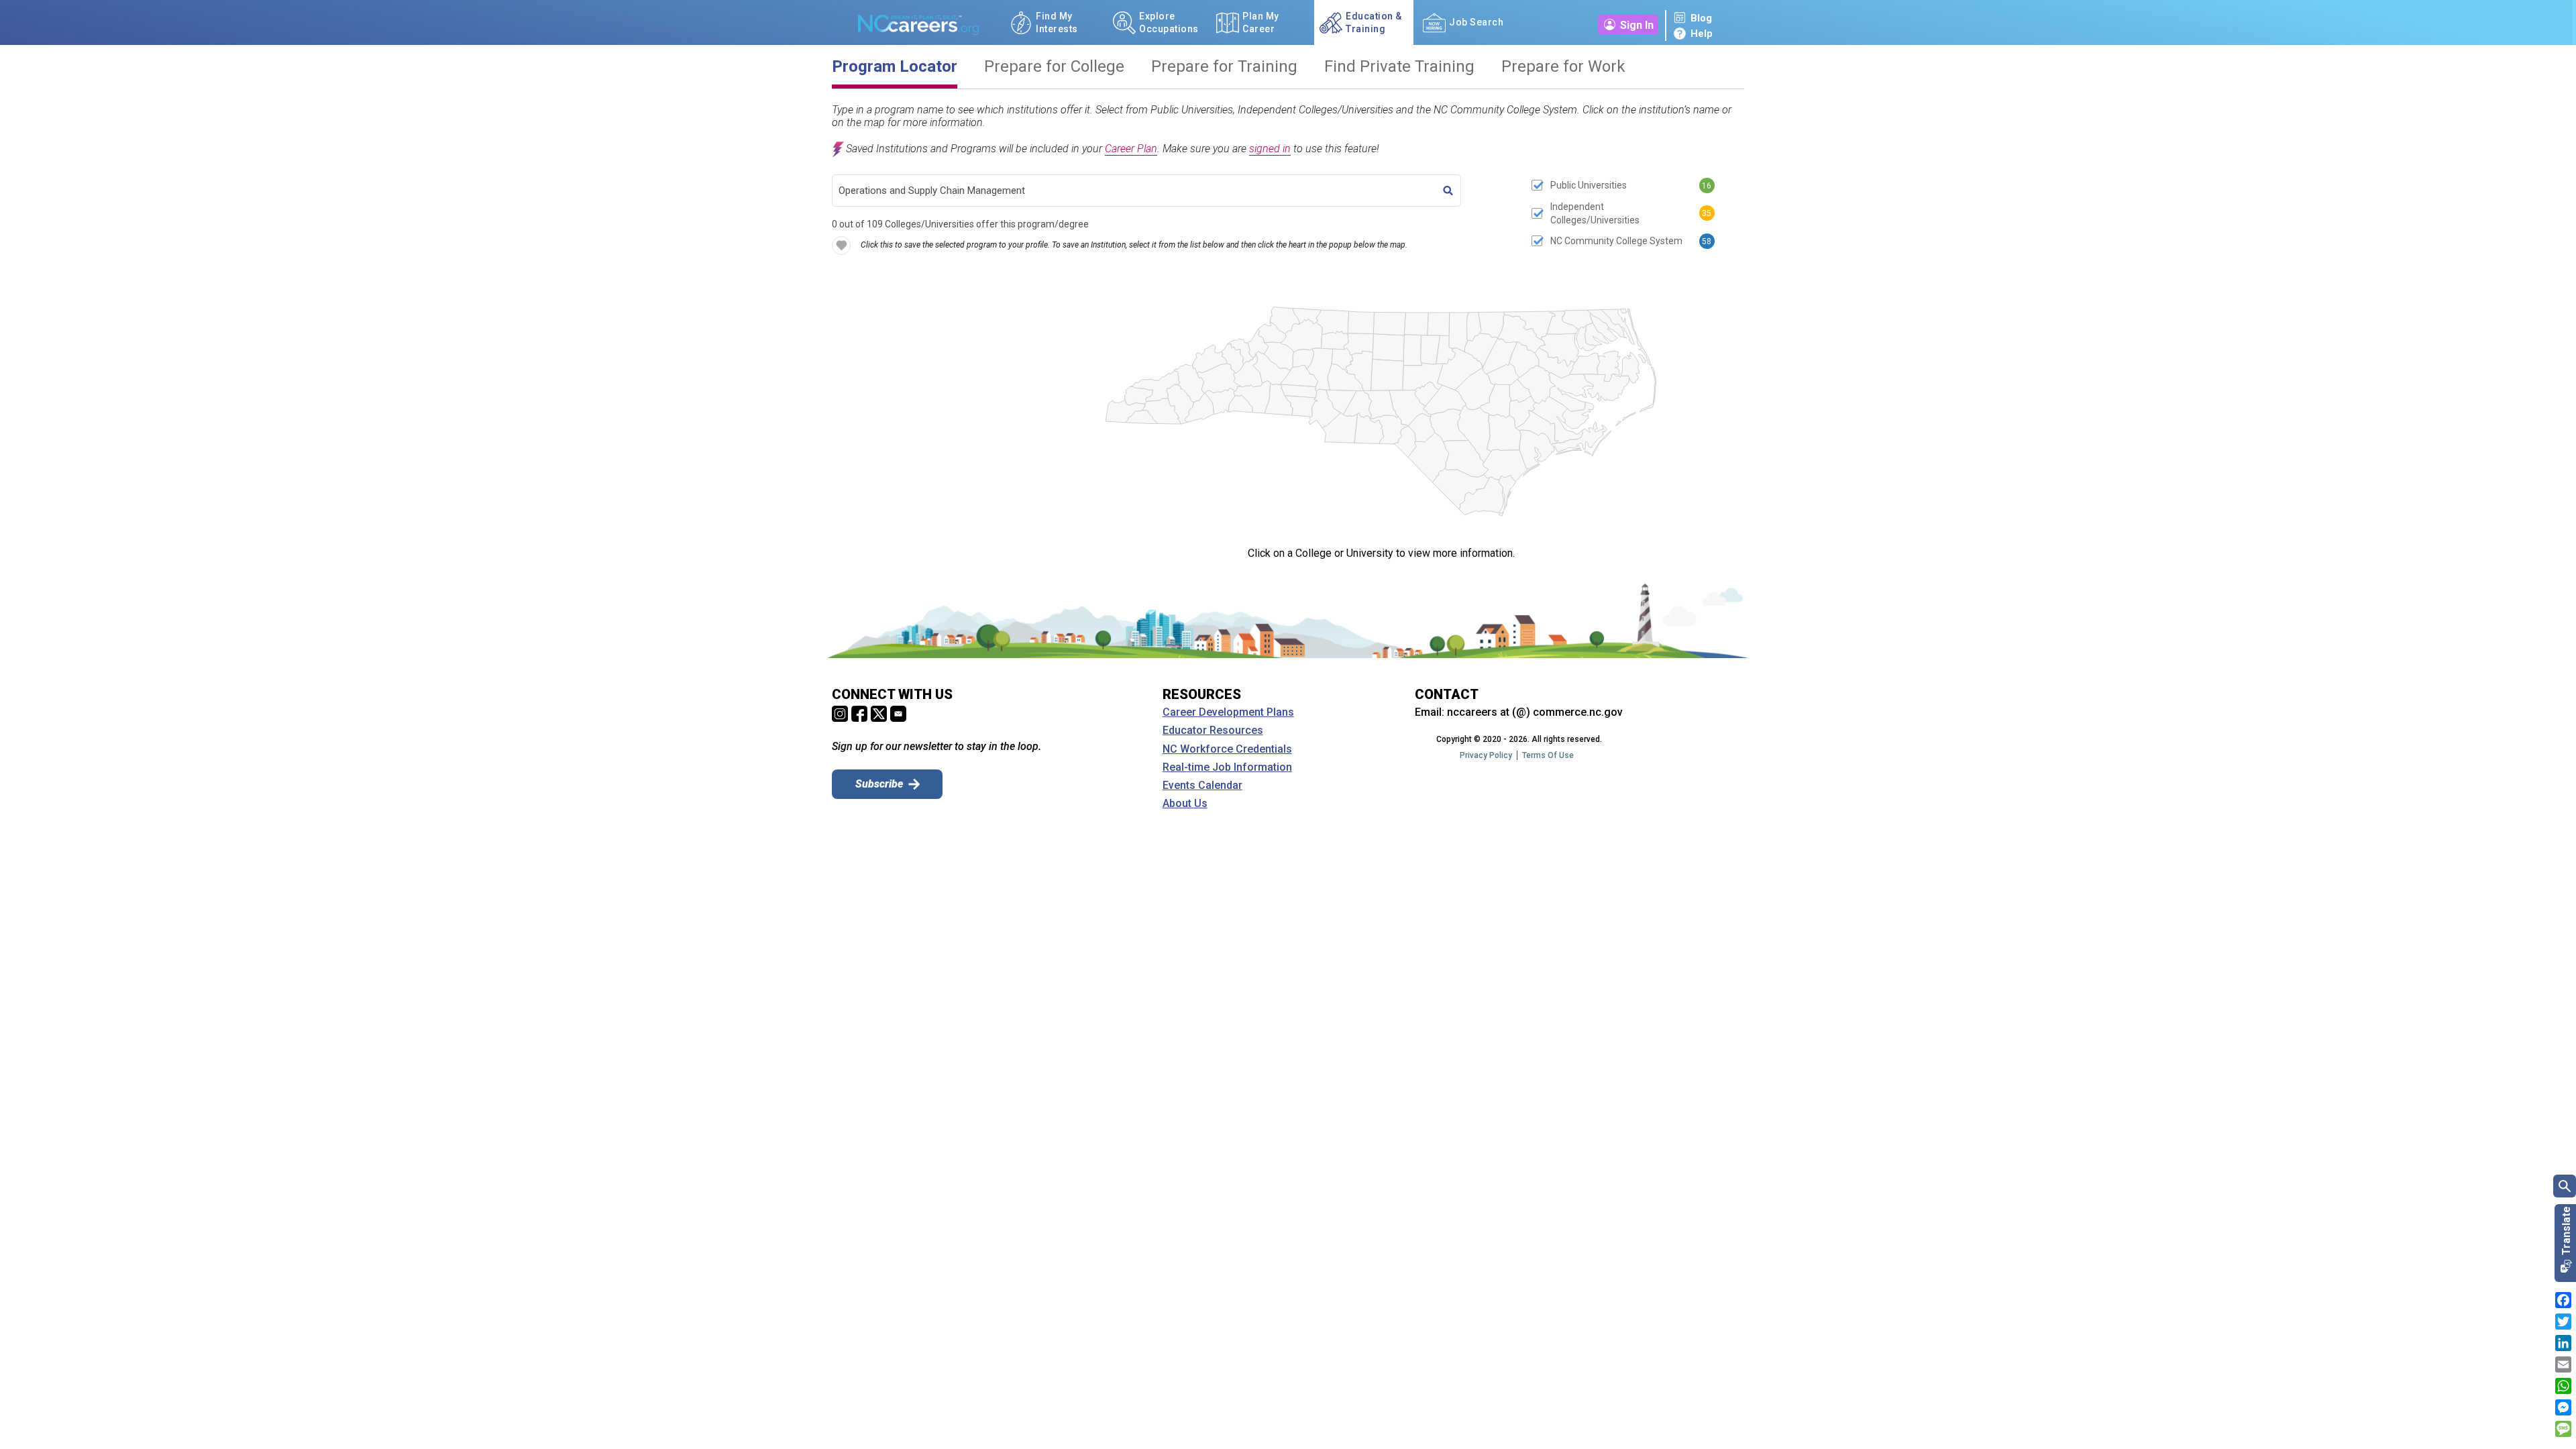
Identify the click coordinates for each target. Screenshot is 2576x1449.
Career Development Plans (1228, 712)
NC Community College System (1616, 241)
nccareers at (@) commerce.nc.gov (1535, 712)
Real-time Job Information (1227, 767)
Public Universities (1589, 185)
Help (1702, 34)
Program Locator (895, 67)
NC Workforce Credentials (1227, 749)
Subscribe (879, 784)
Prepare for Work (1563, 67)
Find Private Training (1399, 67)
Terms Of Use (1548, 755)
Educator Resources (1213, 731)
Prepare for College (1054, 67)
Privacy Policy (1486, 755)
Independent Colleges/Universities (1595, 213)
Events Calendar (1202, 786)
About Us (1185, 804)
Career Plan (1131, 149)
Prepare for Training (1224, 67)
